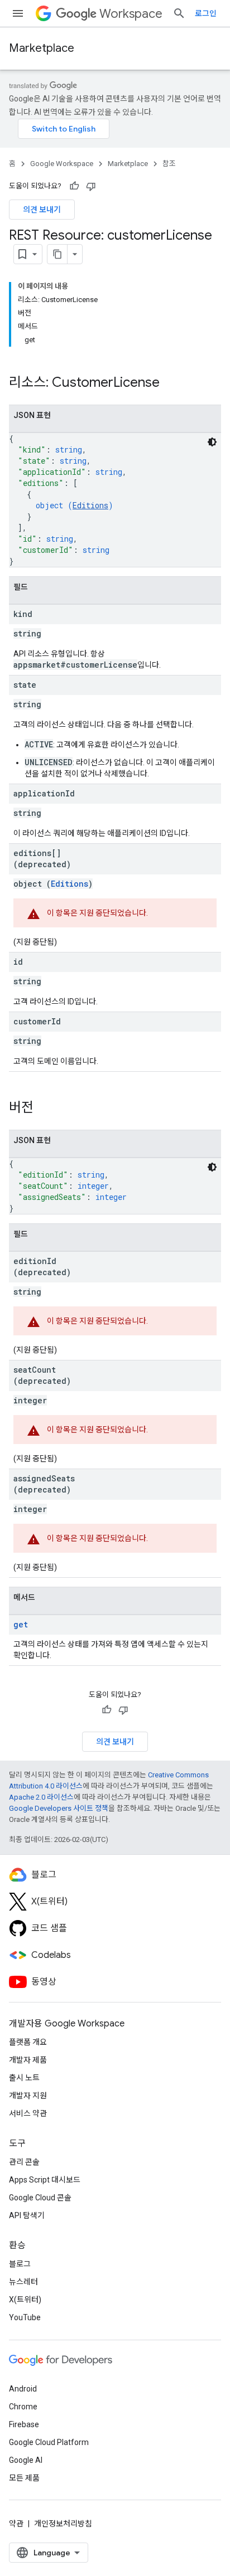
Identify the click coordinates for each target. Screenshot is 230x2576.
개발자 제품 (28, 2060)
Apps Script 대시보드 (45, 2180)
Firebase (24, 2424)
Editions (90, 505)
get (21, 1624)
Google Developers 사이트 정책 (59, 1808)
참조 (169, 164)
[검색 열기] (179, 13)
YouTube (25, 2317)
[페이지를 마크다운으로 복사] (57, 254)
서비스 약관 (28, 2113)
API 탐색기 (27, 2215)
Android (23, 2389)
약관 (16, 2524)
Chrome (23, 2407)
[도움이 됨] (74, 186)
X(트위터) (25, 2300)
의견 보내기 (42, 210)
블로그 (20, 2264)
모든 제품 (24, 2478)
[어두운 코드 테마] (212, 442)
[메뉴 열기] (18, 13)
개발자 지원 (28, 2096)
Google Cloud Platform (49, 2442)
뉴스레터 (23, 2282)
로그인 (206, 13)
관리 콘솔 (24, 2162)
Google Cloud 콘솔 (40, 2198)
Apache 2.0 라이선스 (41, 1797)
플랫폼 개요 (28, 2042)
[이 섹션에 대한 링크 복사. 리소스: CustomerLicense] (171, 383)
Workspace (131, 14)
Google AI (26, 2460)
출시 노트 (24, 2078)
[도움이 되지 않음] (91, 186)
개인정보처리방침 (63, 2524)
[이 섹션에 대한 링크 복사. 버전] (45, 1109)
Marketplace (42, 48)
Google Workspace (62, 164)
